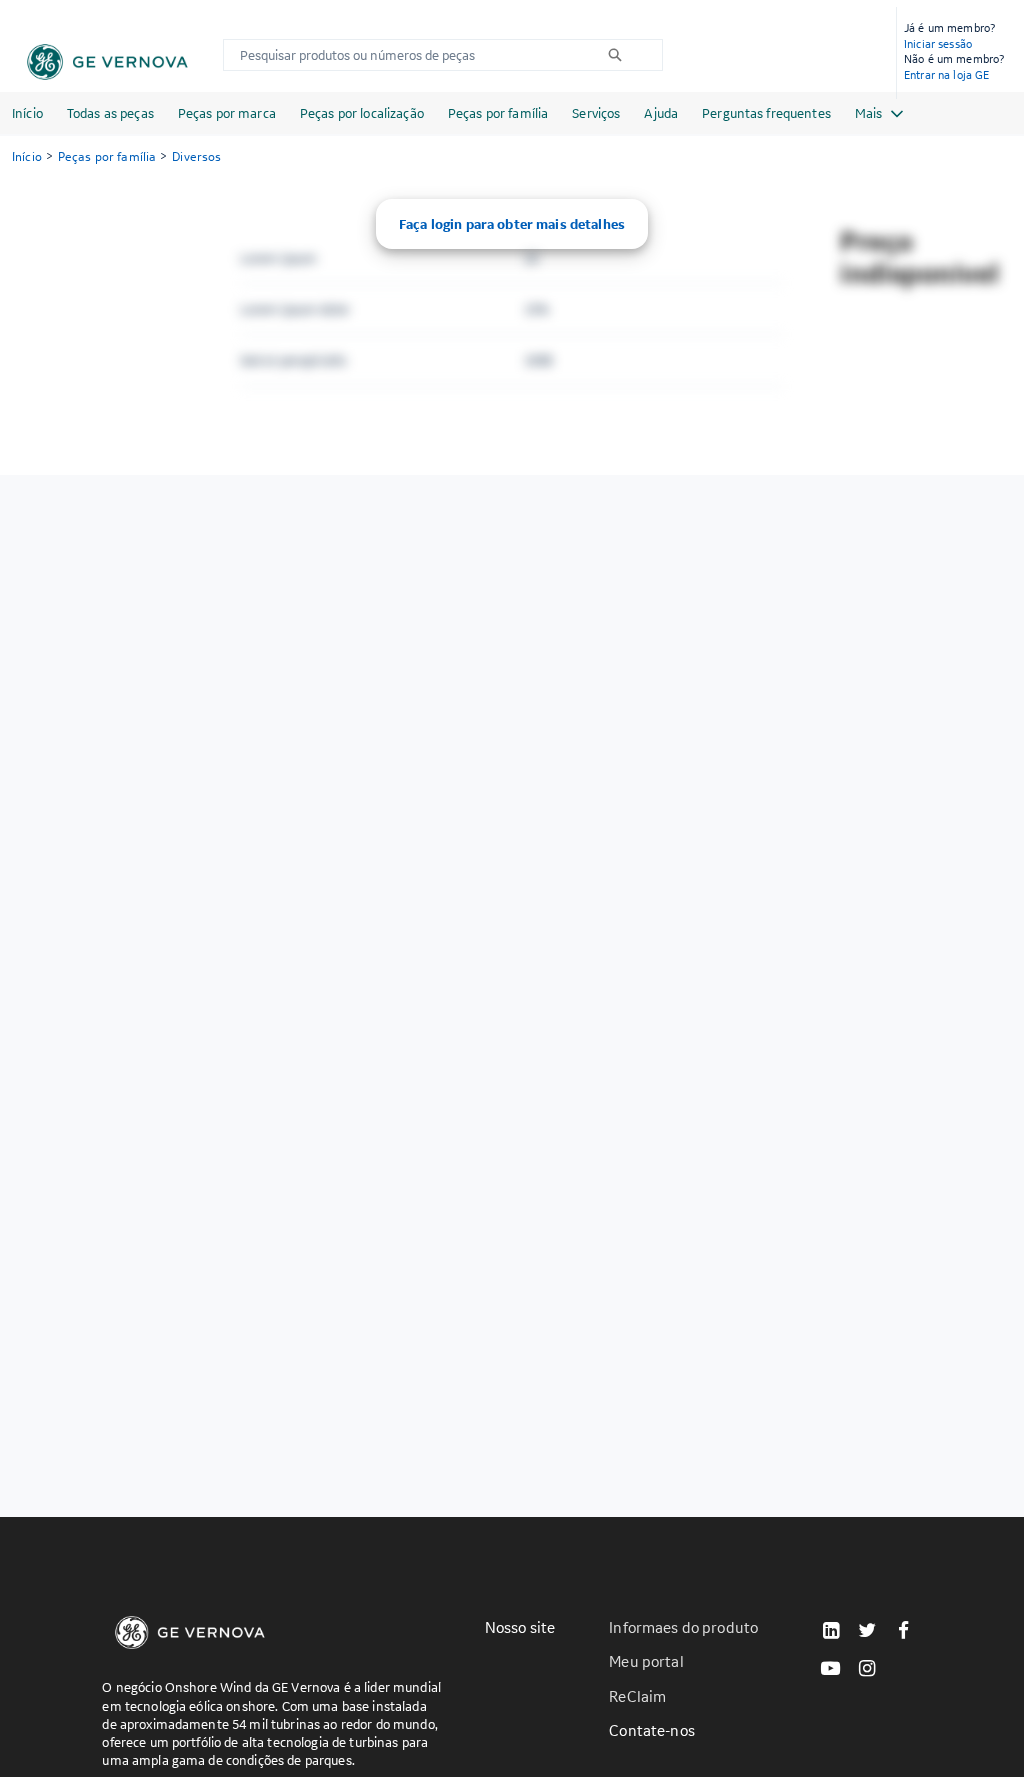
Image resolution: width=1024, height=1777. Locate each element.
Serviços (596, 113)
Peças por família (498, 113)
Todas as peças (110, 113)
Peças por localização (362, 113)
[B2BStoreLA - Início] (107, 62)
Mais (868, 113)
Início (27, 113)
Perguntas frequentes (766, 113)
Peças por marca (227, 113)
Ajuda (661, 113)
